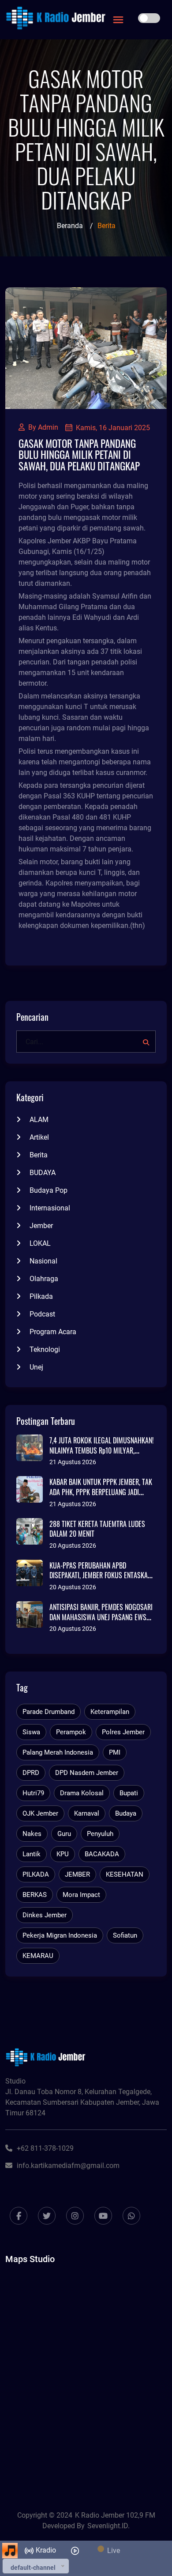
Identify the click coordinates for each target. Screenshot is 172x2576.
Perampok (71, 1732)
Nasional (43, 1261)
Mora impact (81, 1895)
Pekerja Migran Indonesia (60, 1935)
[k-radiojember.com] (56, 18)
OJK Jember (40, 1813)
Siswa (31, 1732)
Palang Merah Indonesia (58, 1752)
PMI (115, 1752)
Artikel (39, 1137)
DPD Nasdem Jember (87, 1773)
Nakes (32, 1834)
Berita (39, 1155)
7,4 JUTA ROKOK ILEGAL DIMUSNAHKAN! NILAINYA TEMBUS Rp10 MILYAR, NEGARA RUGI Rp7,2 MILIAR (101, 1450)
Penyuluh (100, 1834)
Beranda (70, 226)
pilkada (41, 1296)
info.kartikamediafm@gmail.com (68, 2166)
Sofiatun (125, 1935)
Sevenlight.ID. (108, 2526)
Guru (64, 1834)
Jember (41, 1226)
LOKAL (40, 1243)
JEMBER (77, 1874)
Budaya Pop (49, 1190)
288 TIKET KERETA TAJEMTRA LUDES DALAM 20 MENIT (97, 1529)
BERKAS (35, 1895)
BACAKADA (102, 1854)
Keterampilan (110, 1712)
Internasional (50, 1208)
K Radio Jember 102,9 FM (115, 2515)
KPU (63, 1854)
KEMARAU (38, 1956)
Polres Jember (123, 1732)
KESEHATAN (125, 1874)
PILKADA (36, 1874)
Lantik (32, 1854)
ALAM (39, 1120)
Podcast (42, 1314)
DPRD (31, 1773)
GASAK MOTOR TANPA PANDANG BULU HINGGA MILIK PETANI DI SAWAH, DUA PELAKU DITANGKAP (79, 454)
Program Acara (53, 1332)
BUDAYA (43, 1173)
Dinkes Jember (45, 1915)
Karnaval (87, 1813)
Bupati (129, 1793)
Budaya (126, 1813)
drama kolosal (82, 1793)
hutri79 (33, 1793)
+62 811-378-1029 (45, 2148)
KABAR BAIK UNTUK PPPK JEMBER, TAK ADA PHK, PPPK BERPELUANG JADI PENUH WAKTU (101, 1492)
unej (36, 1367)
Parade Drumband (49, 1712)
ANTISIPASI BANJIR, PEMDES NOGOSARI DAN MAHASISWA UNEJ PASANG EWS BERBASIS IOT (101, 1617)
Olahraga (44, 1279)
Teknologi (45, 1349)
